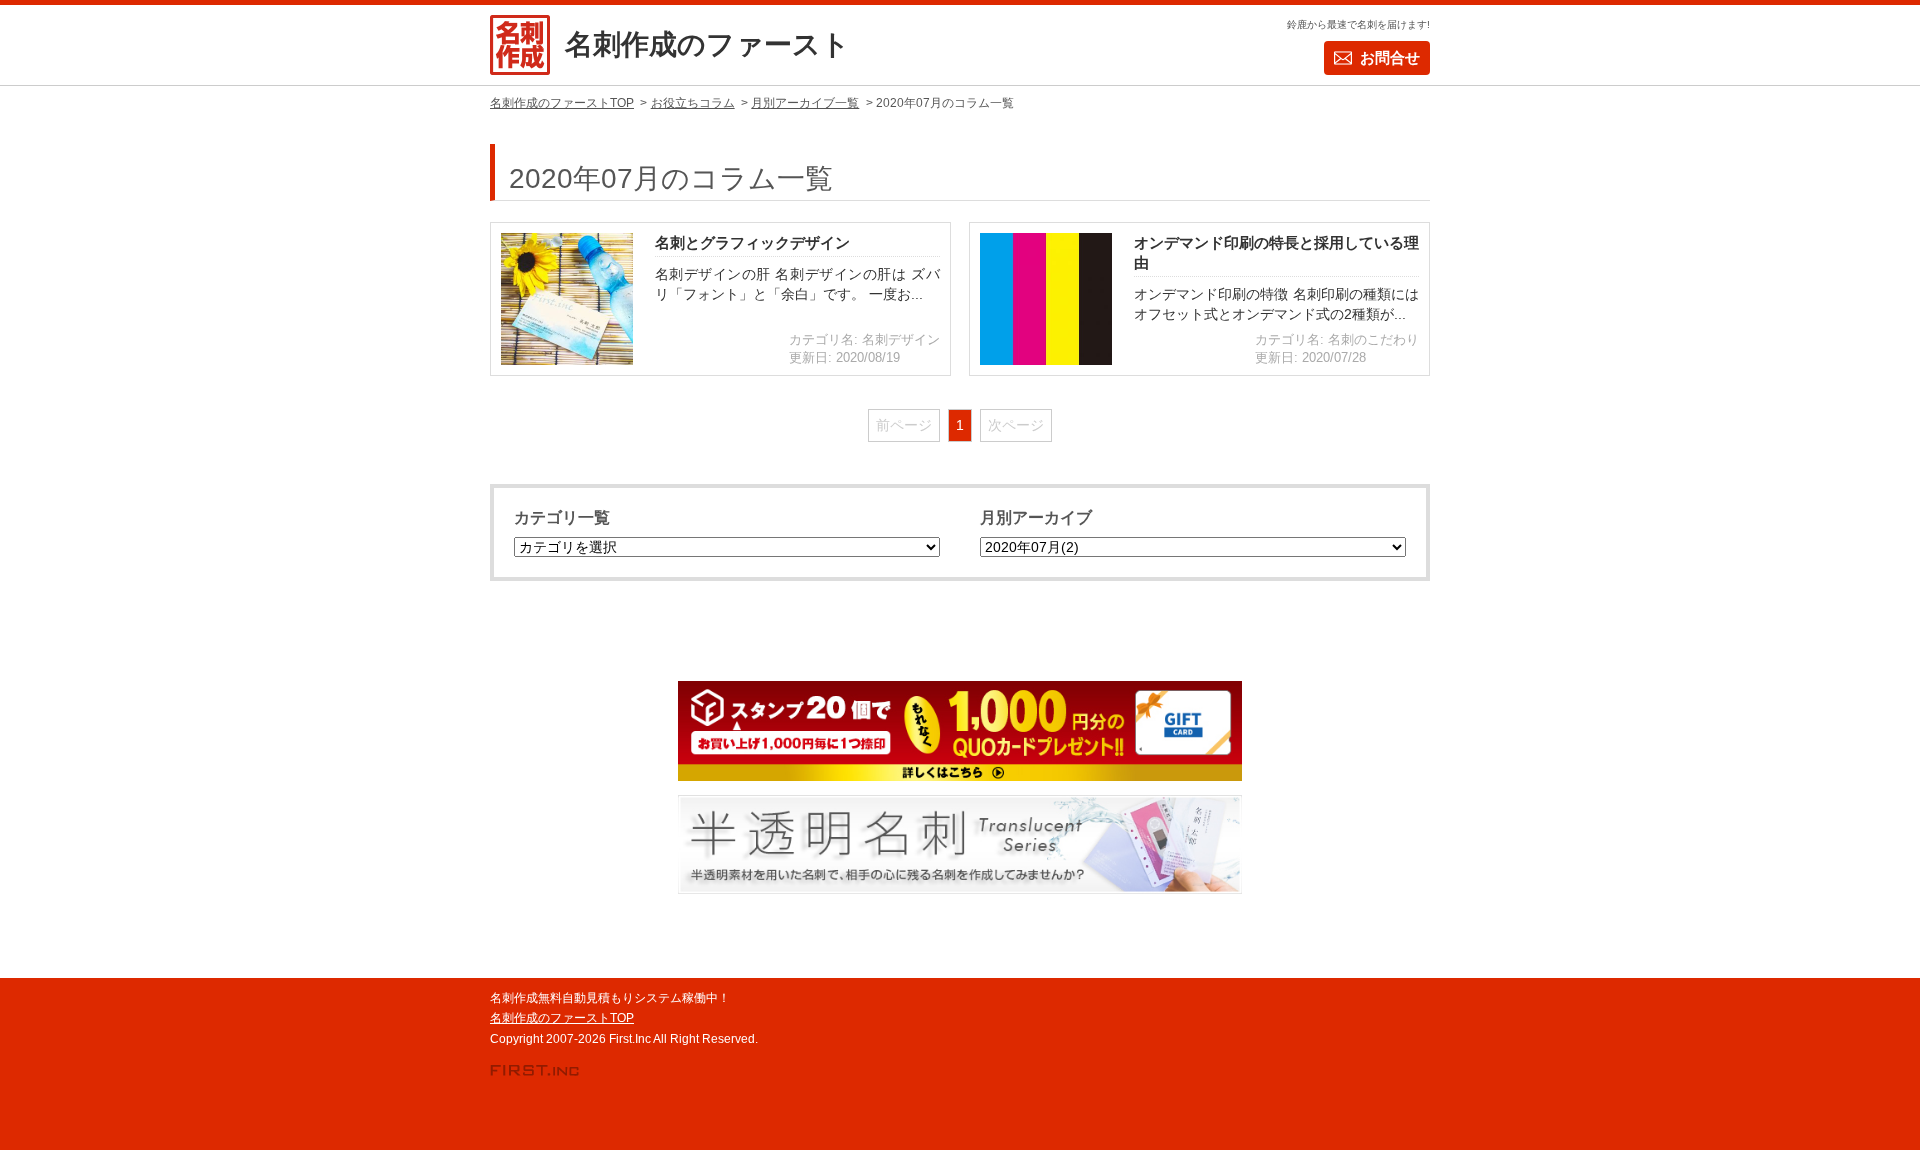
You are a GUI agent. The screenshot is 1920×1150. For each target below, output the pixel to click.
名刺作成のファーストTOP (562, 1018)
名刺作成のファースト (707, 44)
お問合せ (1390, 57)
